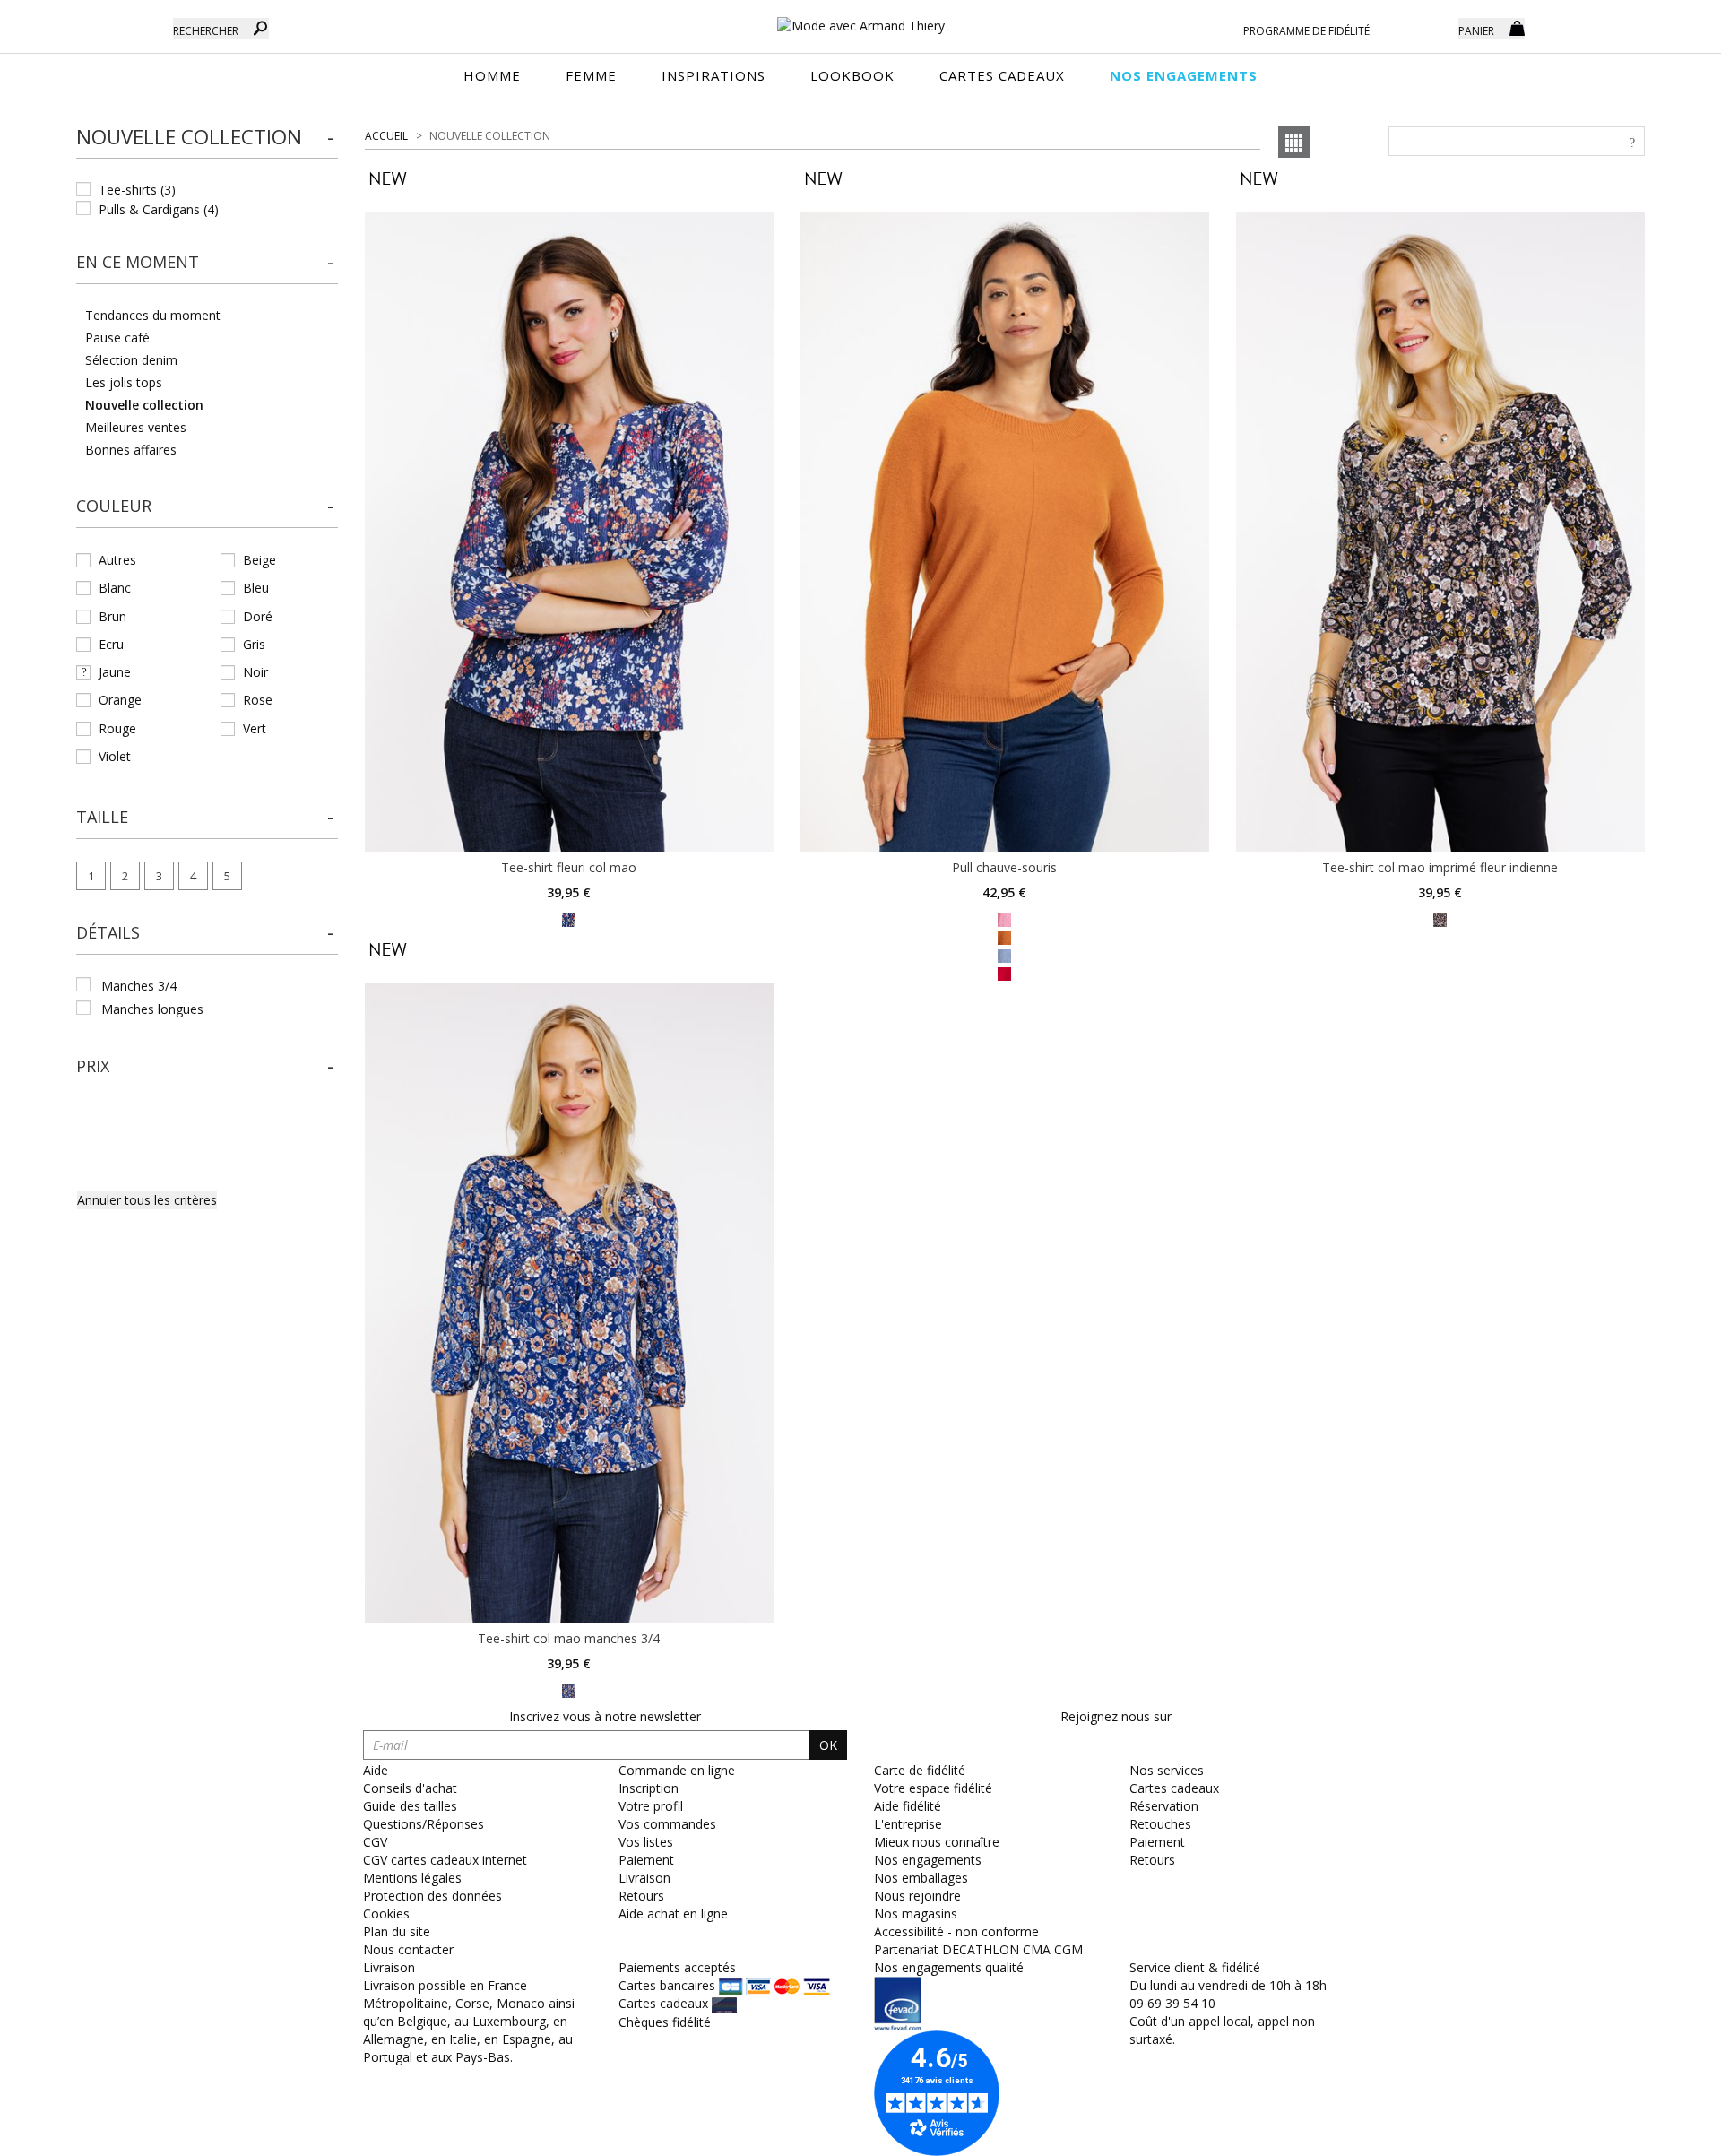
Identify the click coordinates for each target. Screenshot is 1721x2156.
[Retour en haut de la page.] (1658, 2133)
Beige (259, 560)
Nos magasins (916, 1914)
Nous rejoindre (917, 1896)
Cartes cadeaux (1174, 1788)
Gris (254, 644)
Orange (120, 700)
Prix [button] (93, 1066)
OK (828, 1745)
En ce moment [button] (138, 262)
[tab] (207, 143)
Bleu (256, 588)
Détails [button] (108, 932)
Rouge (117, 728)
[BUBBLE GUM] (1004, 919)
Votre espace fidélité (933, 1788)
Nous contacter (408, 1949)
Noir (255, 672)
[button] (207, 138)
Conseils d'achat (410, 1788)
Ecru (111, 644)
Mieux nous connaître (937, 1842)
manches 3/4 (139, 986)
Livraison (644, 1878)
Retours (641, 1896)
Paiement (646, 1860)
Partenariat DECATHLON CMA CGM (978, 1949)
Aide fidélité (908, 1806)
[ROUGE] (1004, 973)
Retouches (1160, 1824)
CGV (375, 1842)
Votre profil (651, 1806)
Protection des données (432, 1896)
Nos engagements (928, 1860)
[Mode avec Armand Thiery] (860, 18)
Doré (258, 616)
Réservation (1164, 1806)
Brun (112, 616)
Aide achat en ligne (673, 1914)
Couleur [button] (114, 506)
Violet (115, 756)
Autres (117, 560)
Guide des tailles (410, 1806)
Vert (255, 728)
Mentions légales (412, 1878)
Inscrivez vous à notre (605, 1716)
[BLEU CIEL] (1004, 955)
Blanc (115, 588)
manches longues (152, 1009)
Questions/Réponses (424, 1824)
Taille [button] (102, 817)
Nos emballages (921, 1878)
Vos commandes (667, 1824)
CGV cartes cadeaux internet (445, 1860)
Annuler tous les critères (147, 1200)
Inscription (649, 1788)
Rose (258, 700)
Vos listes (646, 1842)
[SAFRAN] (569, 919)
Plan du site (397, 1931)
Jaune (115, 672)
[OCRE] (1440, 919)
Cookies (386, 1914)
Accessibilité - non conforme (956, 1931)
